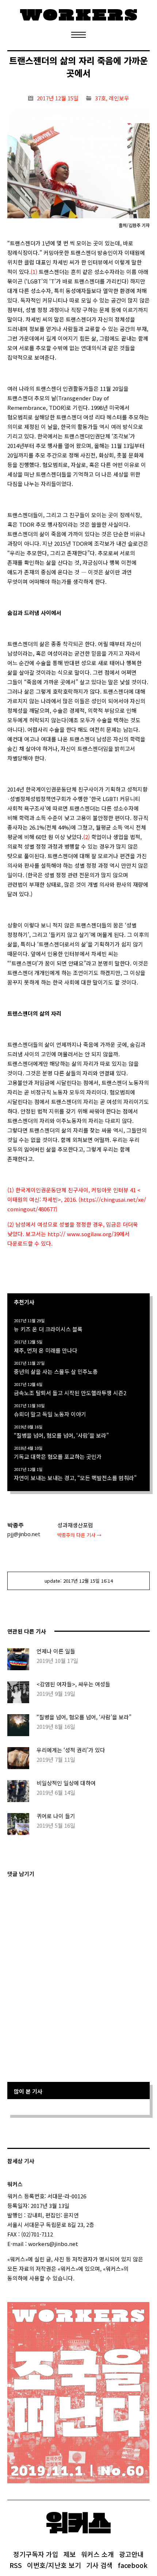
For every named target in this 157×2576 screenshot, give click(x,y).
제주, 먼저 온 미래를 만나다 (46, 1350)
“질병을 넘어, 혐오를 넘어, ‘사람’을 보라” (61, 1435)
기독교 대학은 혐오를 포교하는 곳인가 (58, 1456)
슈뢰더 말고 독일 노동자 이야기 (50, 1414)
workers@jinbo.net (53, 2244)
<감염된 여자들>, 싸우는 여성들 (73, 1684)
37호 (100, 98)
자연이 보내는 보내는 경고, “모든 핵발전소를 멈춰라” (75, 1478)
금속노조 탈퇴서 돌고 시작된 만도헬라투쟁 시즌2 (70, 1393)
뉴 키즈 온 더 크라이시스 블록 (48, 1329)
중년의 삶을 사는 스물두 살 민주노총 (56, 1372)
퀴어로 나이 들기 (56, 1816)
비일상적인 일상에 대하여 (66, 1783)
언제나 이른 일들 (56, 1651)
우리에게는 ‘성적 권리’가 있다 (71, 1750)
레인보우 (119, 98)
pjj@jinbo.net (24, 1534)
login (81, 2278)
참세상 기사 (21, 2161)
